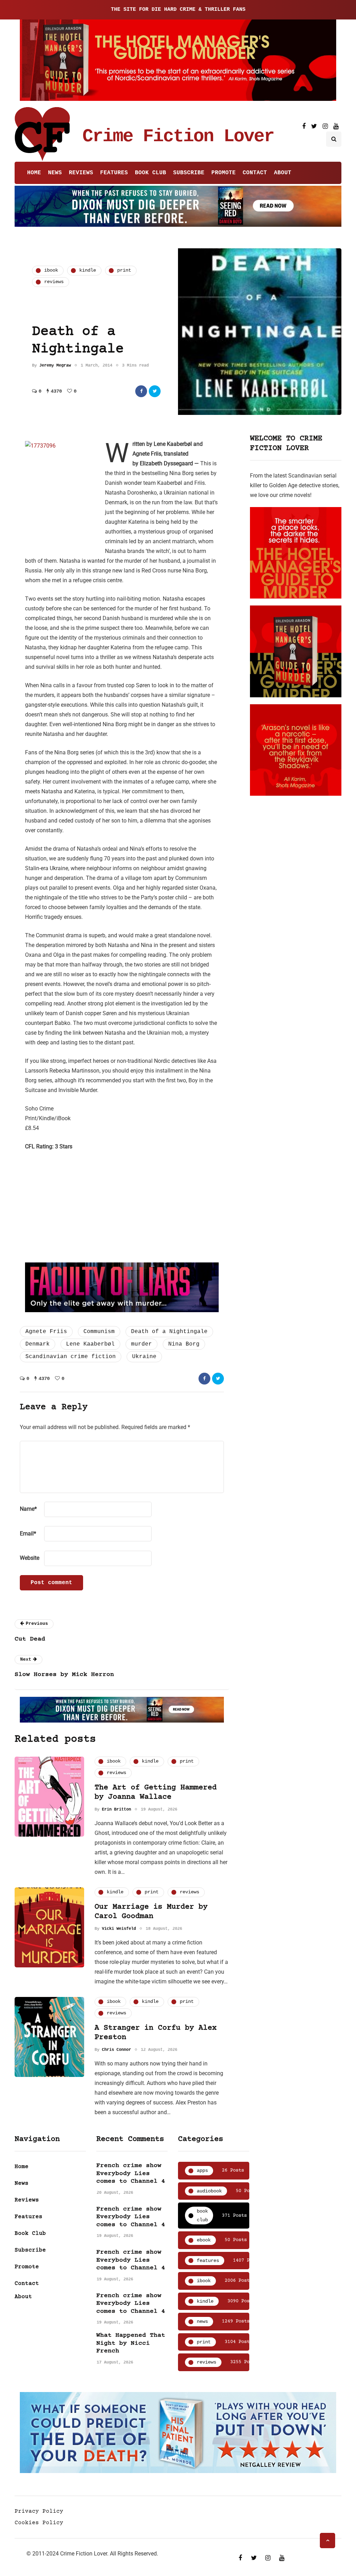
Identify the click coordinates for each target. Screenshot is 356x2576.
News (55, 173)
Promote (224, 173)
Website (30, 1558)
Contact (255, 173)
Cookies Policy (39, 2523)
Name (28, 1509)
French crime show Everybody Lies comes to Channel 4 (131, 2173)
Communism (99, 1332)
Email (28, 1534)
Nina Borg (184, 1344)
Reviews (81, 173)
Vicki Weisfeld (119, 1929)
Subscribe (189, 173)
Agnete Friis (46, 1332)
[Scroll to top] (327, 2541)
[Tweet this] (155, 391)
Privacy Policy (39, 2511)
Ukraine (144, 1357)
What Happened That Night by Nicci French (131, 2343)
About (283, 173)
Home (34, 173)
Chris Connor (116, 2050)
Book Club (151, 173)
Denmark (38, 1344)
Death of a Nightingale (169, 1332)
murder (141, 1344)
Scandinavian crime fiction (71, 1357)
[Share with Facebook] (141, 391)
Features (114, 173)
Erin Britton (116, 1809)
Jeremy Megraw (55, 366)
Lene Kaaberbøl (90, 1344)
